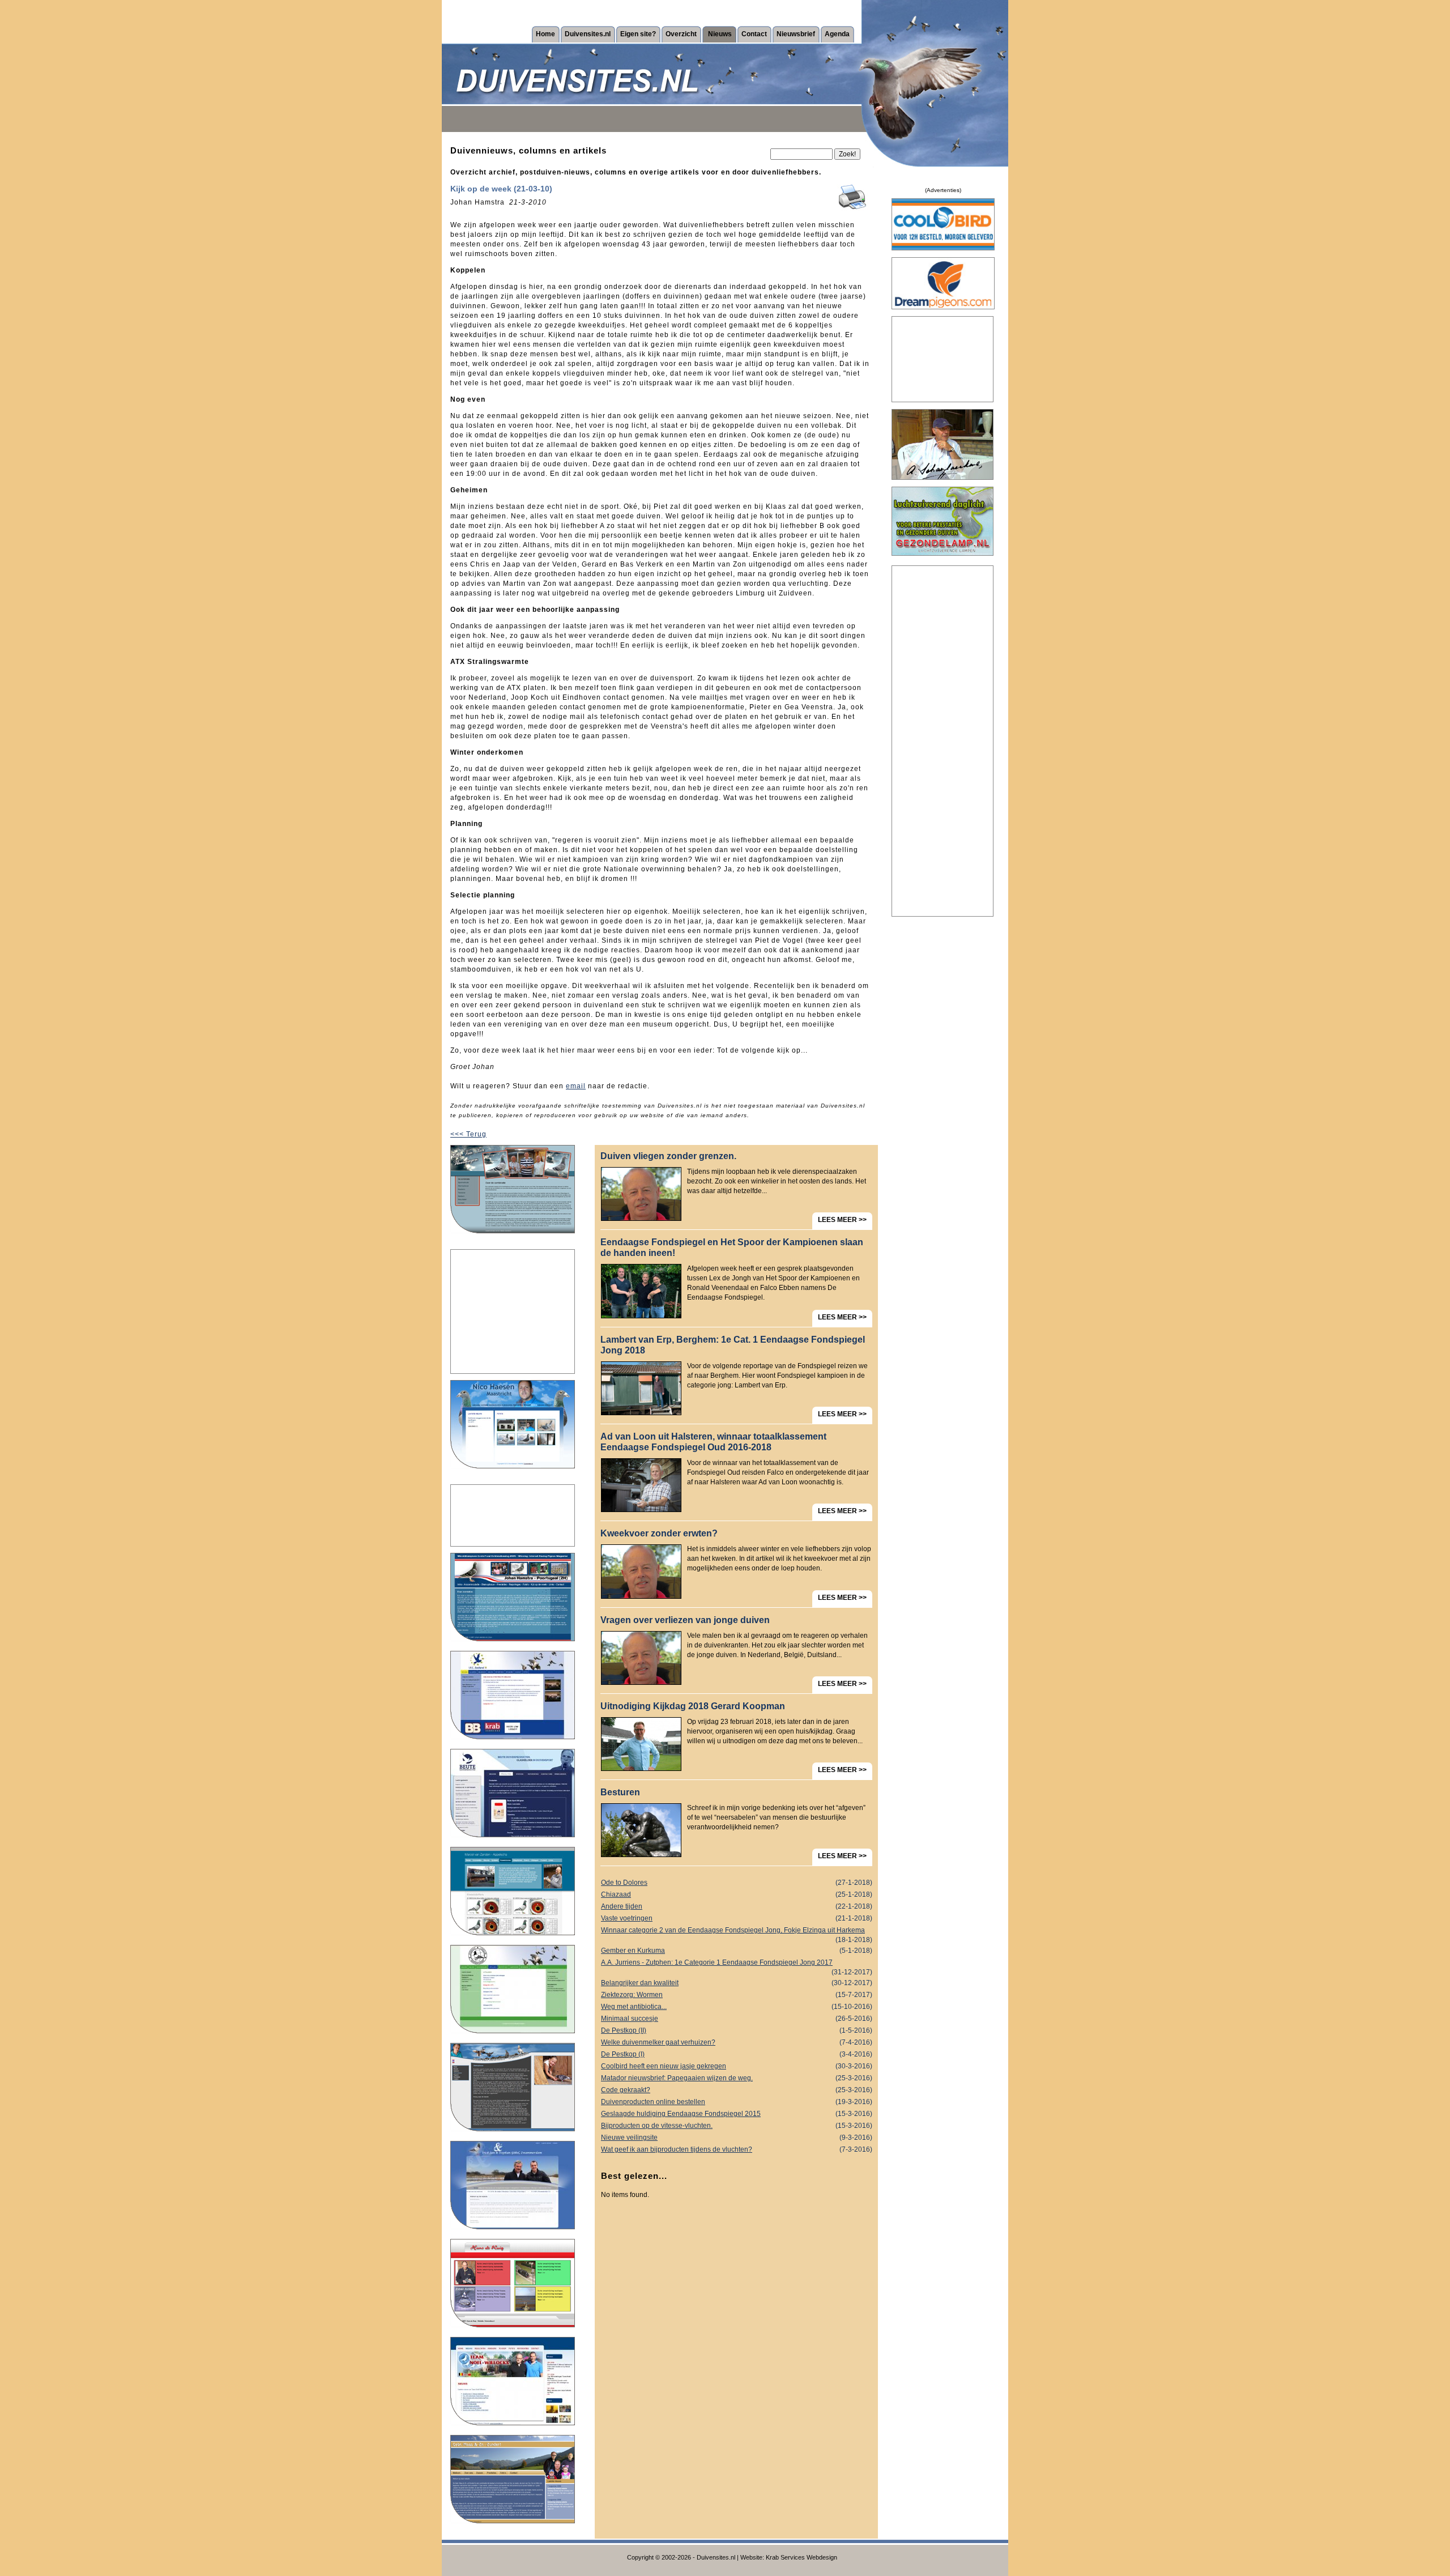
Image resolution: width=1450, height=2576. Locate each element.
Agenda (837, 34)
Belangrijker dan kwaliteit (737, 1983)
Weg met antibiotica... (737, 2007)
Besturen (620, 1792)
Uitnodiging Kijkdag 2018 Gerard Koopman (693, 1706)
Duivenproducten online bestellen (737, 2102)
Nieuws (720, 34)
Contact (754, 34)
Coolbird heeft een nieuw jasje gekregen (737, 2066)
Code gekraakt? (737, 2090)
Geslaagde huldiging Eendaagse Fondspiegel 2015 (737, 2114)
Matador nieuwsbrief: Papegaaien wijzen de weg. (737, 2078)
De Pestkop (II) (737, 2030)
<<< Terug (468, 1134)
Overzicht (681, 34)
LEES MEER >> (842, 1220)
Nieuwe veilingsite (737, 2138)
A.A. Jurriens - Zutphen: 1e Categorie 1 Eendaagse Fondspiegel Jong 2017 (737, 1964)
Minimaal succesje (737, 2019)
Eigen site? (638, 34)
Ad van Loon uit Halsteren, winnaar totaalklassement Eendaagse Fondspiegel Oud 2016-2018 (713, 1442)
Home (545, 34)
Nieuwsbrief (796, 34)
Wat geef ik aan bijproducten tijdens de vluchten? (737, 2149)
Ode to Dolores (737, 1883)
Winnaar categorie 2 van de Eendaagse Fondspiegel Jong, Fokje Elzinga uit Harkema (737, 1931)
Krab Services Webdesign (801, 2557)
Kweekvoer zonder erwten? (659, 1533)
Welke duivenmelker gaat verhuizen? (737, 2042)
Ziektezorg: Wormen (737, 1995)
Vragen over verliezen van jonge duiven (685, 1620)
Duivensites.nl (588, 34)
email (576, 1086)
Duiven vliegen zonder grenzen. (668, 1156)
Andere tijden (737, 1906)
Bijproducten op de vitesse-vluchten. (737, 2126)
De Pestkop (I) (737, 2054)
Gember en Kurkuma (737, 1951)
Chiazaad (737, 1894)
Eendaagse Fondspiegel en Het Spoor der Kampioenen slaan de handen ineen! (732, 1247)
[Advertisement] (513, 1312)
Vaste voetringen (737, 1918)
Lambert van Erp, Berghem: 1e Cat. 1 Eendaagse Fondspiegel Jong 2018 (733, 1345)
